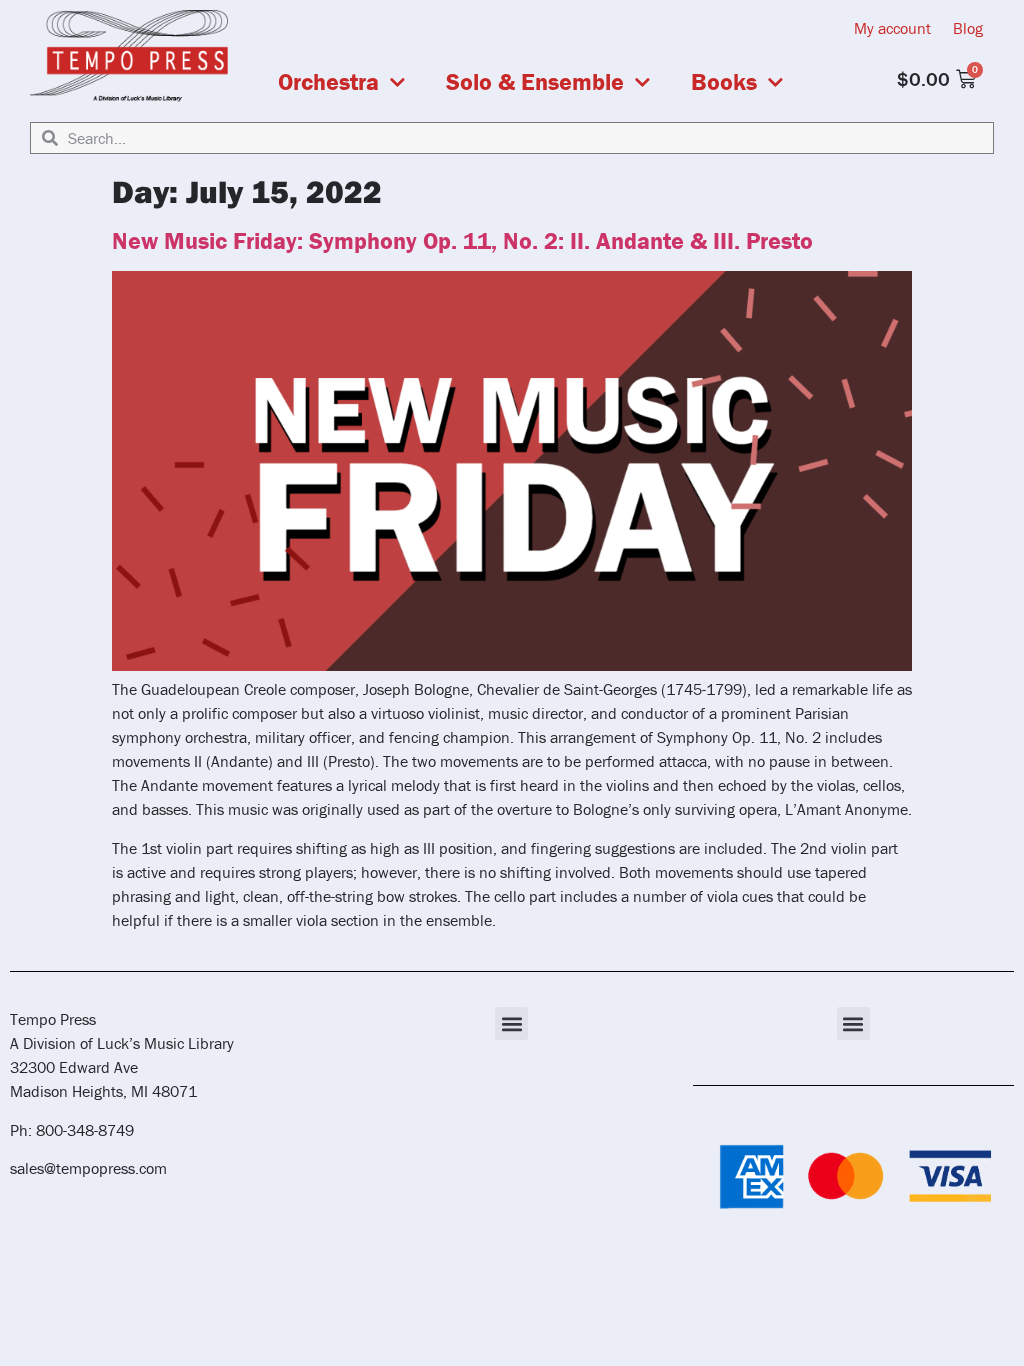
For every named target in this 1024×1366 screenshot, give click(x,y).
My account (892, 28)
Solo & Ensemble (535, 82)
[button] (511, 1023)
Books (724, 82)
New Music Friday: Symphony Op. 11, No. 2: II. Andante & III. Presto (462, 240)
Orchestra (328, 82)
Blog (968, 28)
